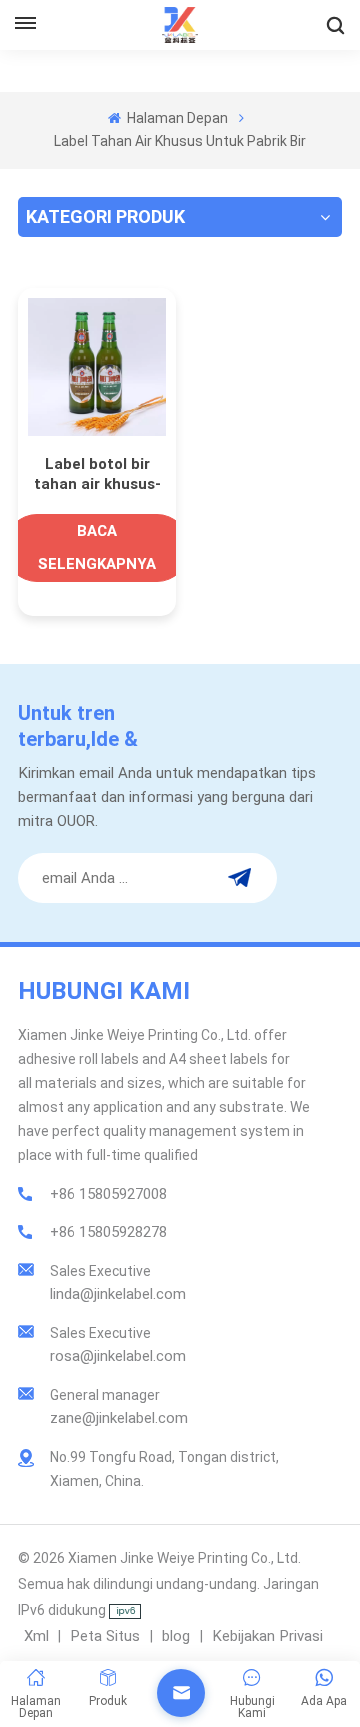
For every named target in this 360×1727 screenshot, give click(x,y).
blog (178, 1636)
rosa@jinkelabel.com (118, 1356)
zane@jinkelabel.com (119, 1418)
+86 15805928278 (108, 1232)
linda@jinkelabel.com (118, 1294)
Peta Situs (107, 1636)
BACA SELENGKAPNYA (97, 547)
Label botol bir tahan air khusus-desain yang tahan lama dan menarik (97, 474)
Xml (36, 1636)
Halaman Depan (176, 118)
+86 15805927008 (108, 1194)
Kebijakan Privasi (267, 1636)
